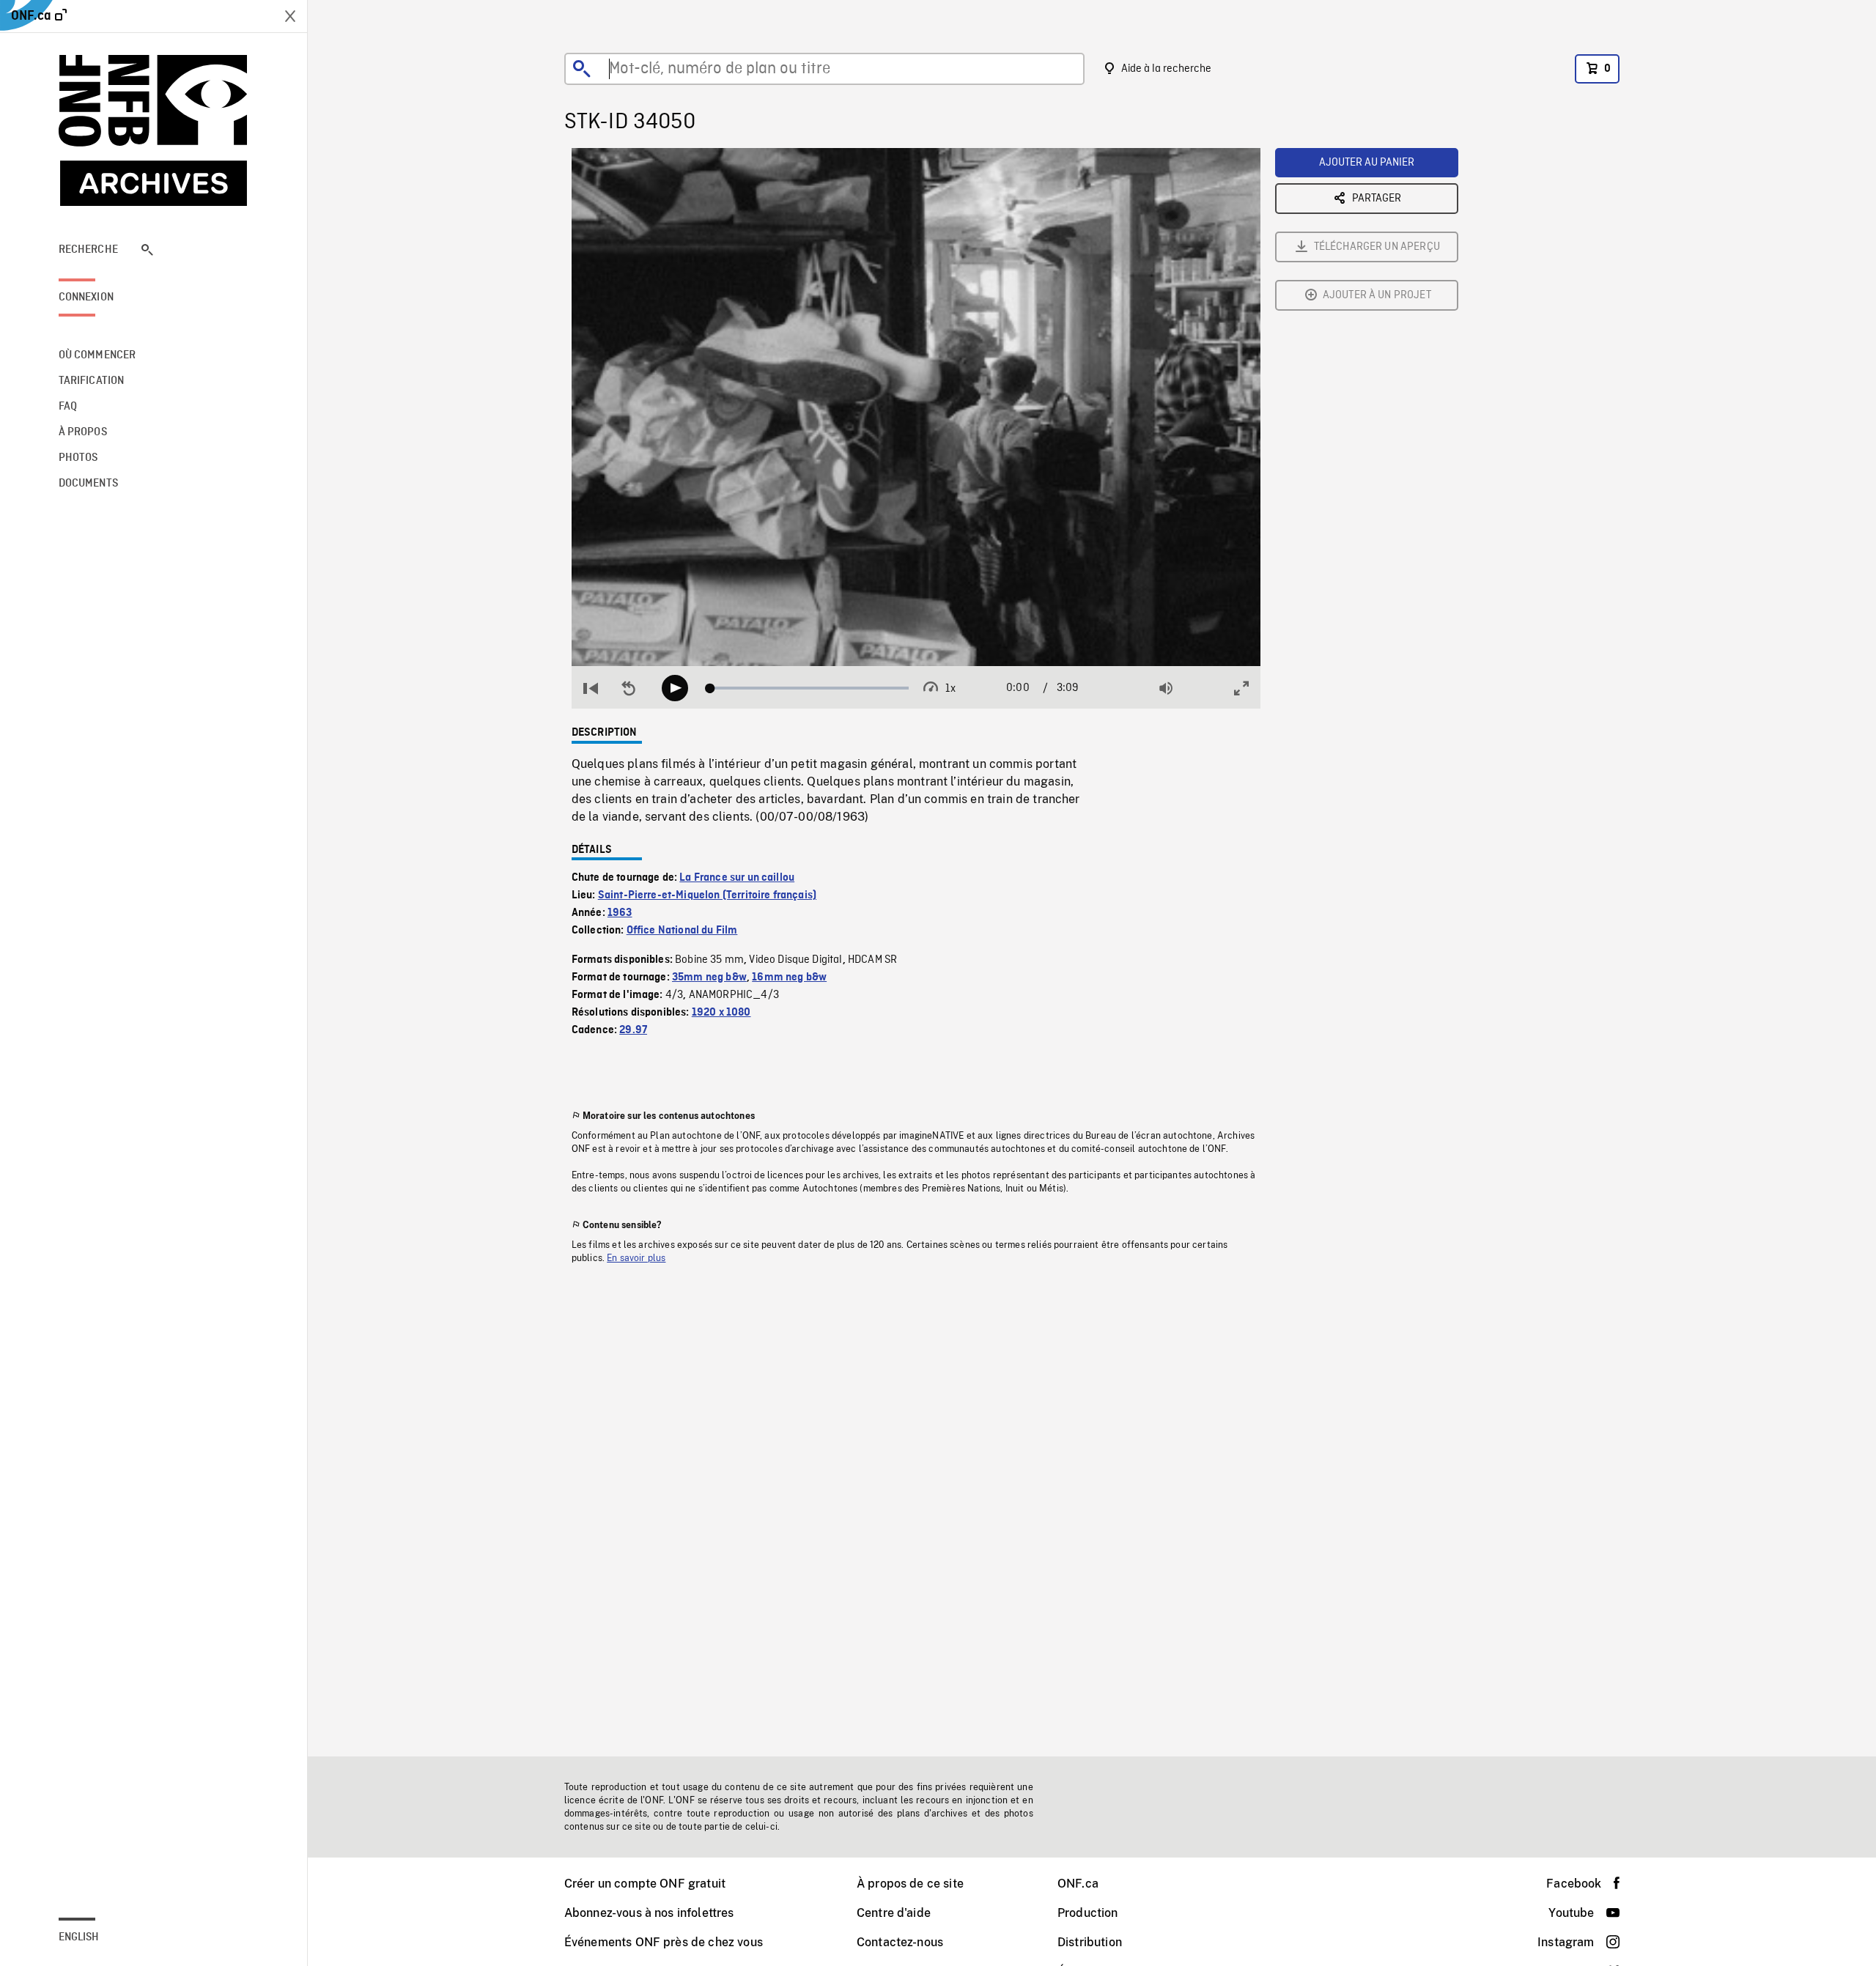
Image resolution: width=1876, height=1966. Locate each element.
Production (1088, 1913)
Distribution (1090, 1942)
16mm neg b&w (789, 978)
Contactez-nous (900, 1942)
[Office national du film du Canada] (154, 130)
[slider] (809, 688)
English (79, 1937)
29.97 (633, 1030)
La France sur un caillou (737, 878)
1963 (620, 913)
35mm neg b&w (709, 978)
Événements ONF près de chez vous (664, 1942)
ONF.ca (1078, 1884)
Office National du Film (682, 931)
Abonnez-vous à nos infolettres (649, 1913)
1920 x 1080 (721, 1013)
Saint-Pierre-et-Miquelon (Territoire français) (707, 895)
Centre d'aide (894, 1913)
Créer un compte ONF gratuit (645, 1884)
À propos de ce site (910, 1884)
